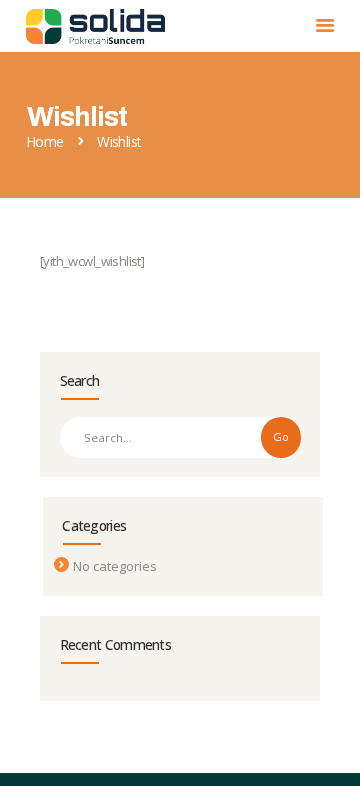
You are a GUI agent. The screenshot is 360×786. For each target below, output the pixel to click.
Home (45, 142)
